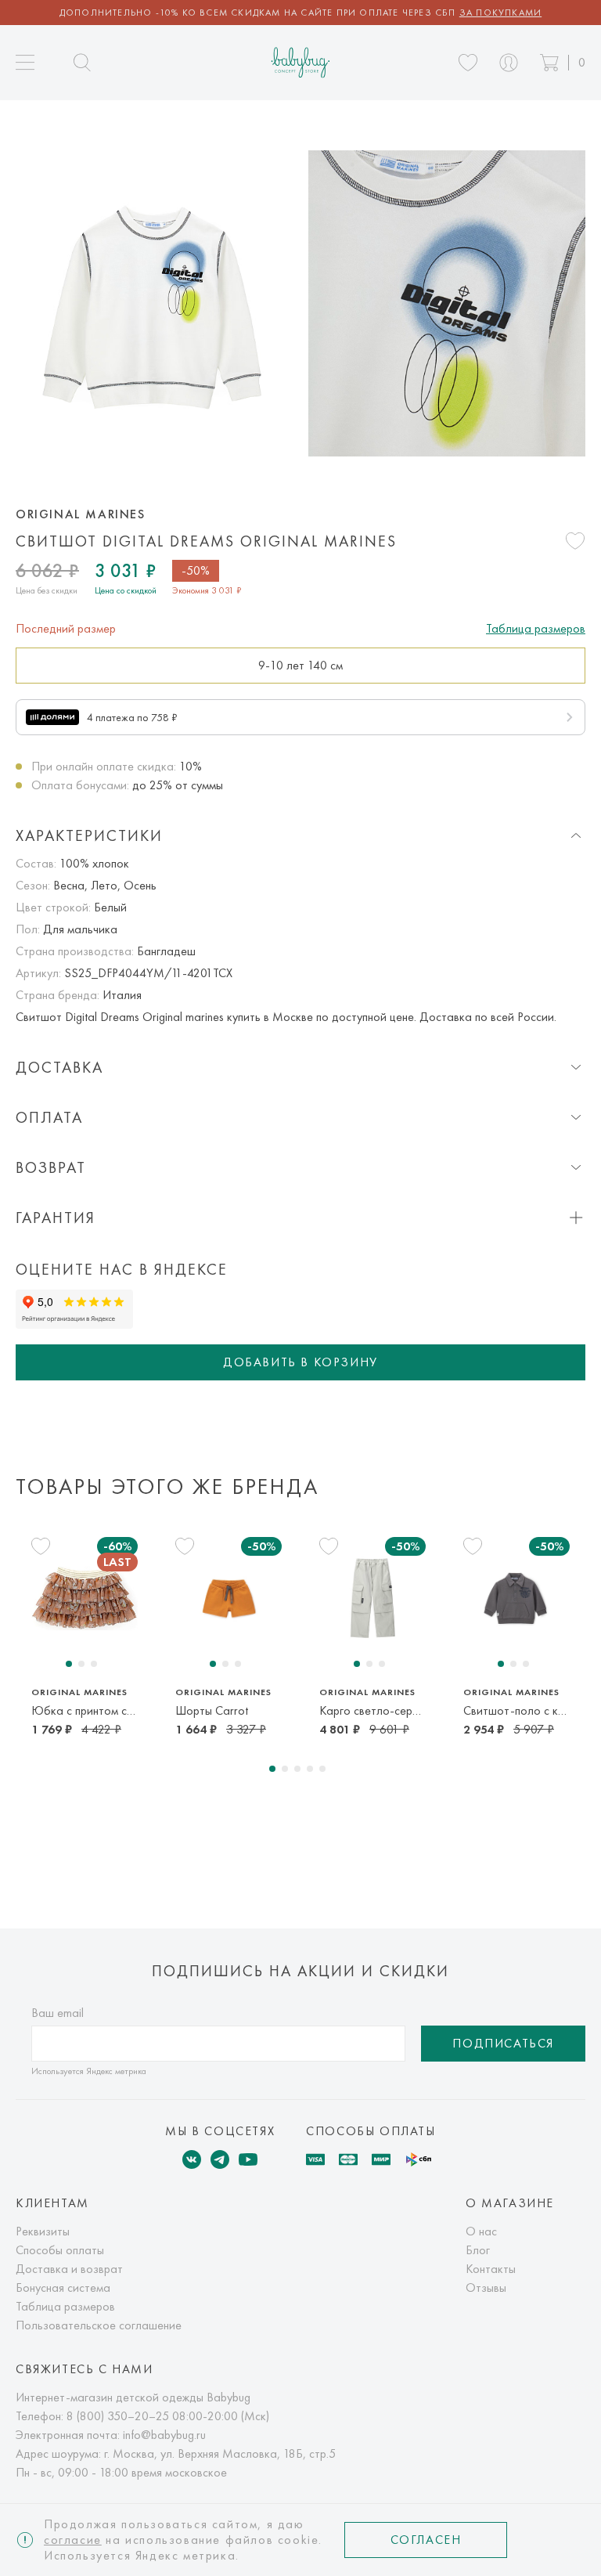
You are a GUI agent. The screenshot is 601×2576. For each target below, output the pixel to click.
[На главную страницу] (301, 62)
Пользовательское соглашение (99, 2325)
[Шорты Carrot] (229, 1598)
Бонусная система (63, 2287)
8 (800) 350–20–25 (118, 2416)
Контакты (491, 2269)
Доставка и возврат (69, 2269)
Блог (478, 2250)
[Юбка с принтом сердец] (85, 1598)
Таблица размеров (536, 628)
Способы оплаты (60, 2250)
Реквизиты (43, 2231)
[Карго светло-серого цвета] (372, 1598)
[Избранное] (468, 63)
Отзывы (486, 2287)
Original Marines (81, 514)
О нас (481, 2231)
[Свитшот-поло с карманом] (516, 1598)
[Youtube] (248, 2159)
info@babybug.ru (164, 2435)
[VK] (192, 2159)
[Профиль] (509, 63)
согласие (73, 2540)
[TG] (220, 2159)
